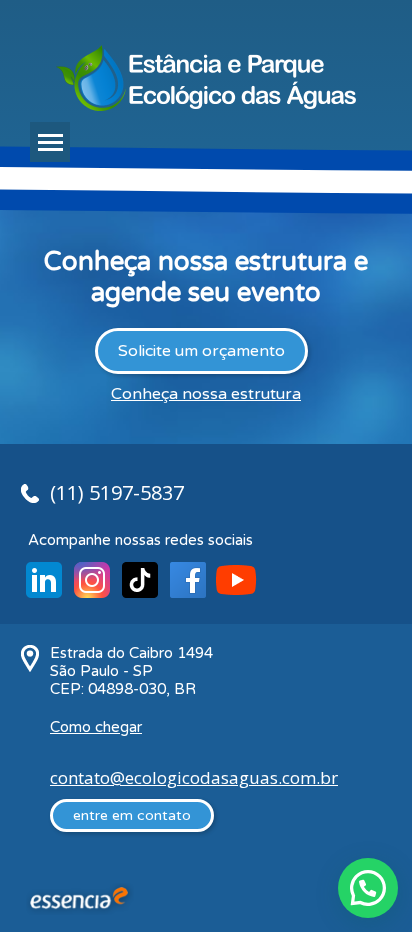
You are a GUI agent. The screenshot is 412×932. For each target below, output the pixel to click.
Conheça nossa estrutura (206, 394)
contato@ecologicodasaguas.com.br (194, 777)
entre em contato (132, 815)
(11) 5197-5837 (117, 492)
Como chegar (96, 727)
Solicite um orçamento (201, 351)
